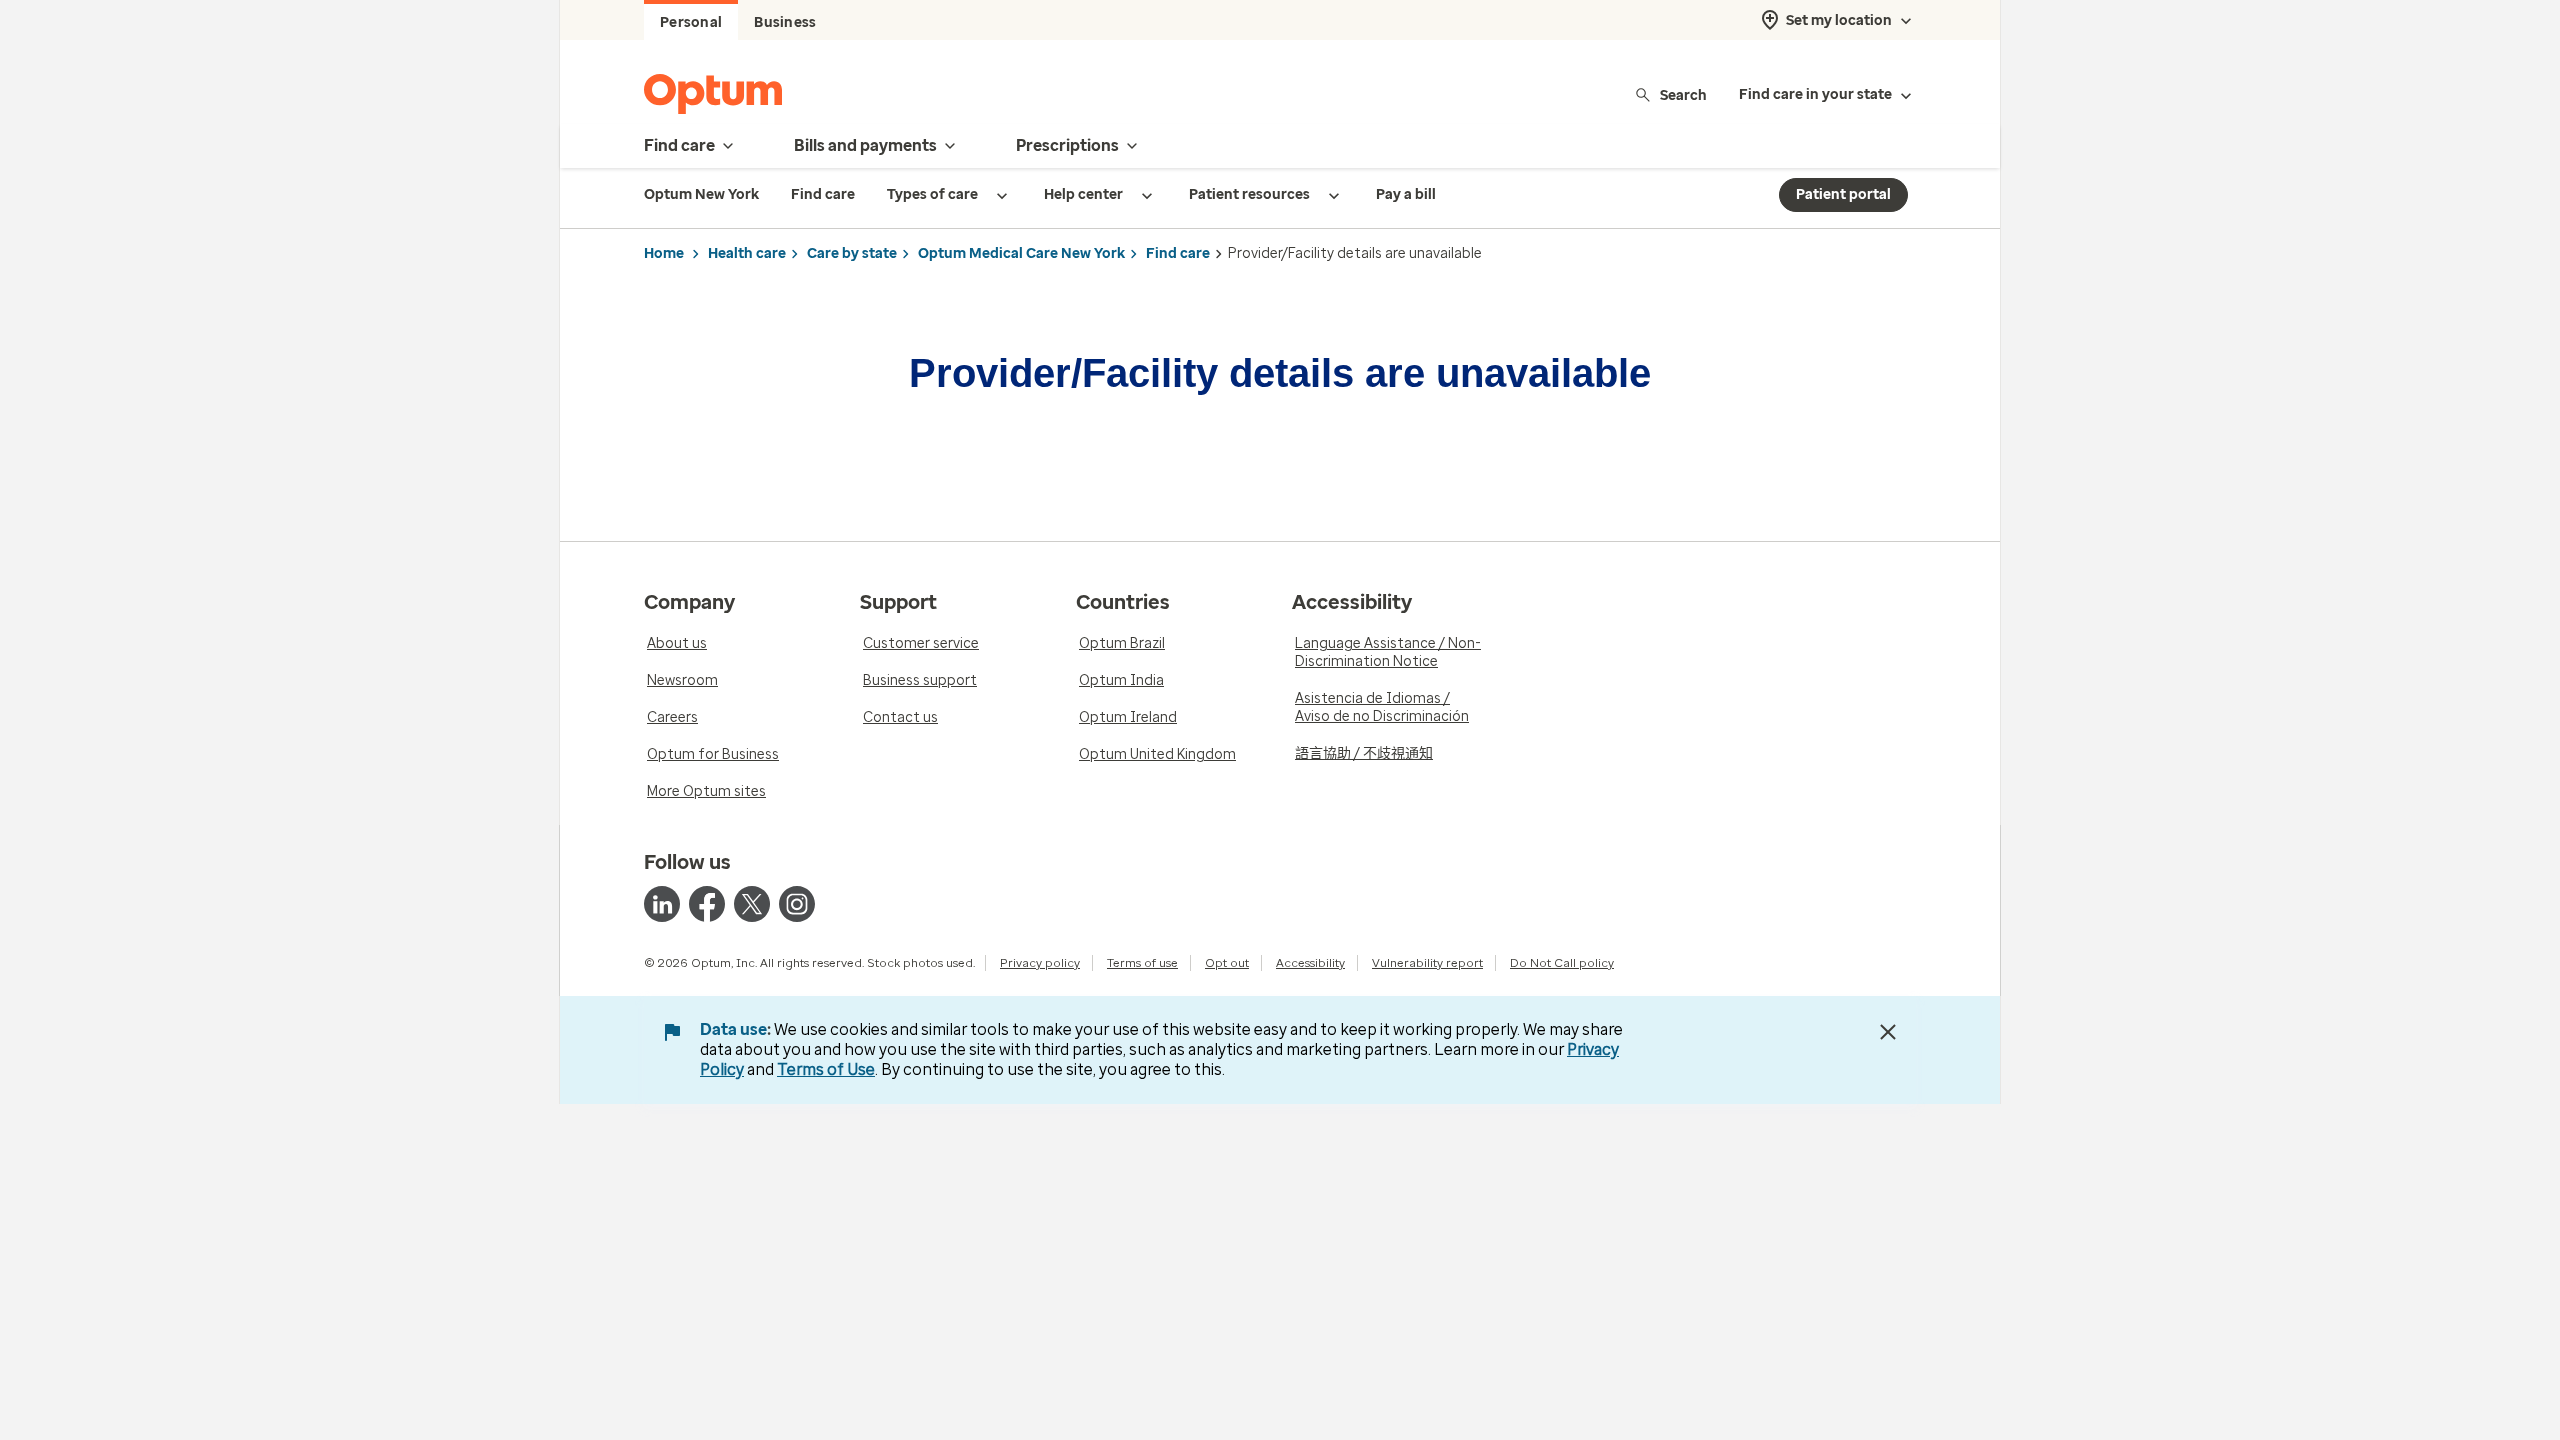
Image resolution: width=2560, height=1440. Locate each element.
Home (664, 253)
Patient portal (1843, 194)
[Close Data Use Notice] (1888, 1032)
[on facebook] (707, 904)
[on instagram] (797, 904)
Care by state (852, 253)
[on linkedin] (662, 904)
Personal (691, 22)
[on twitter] (752, 904)
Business (785, 22)
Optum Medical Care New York (1021, 253)
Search (1683, 94)
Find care (1178, 253)
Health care (747, 253)
